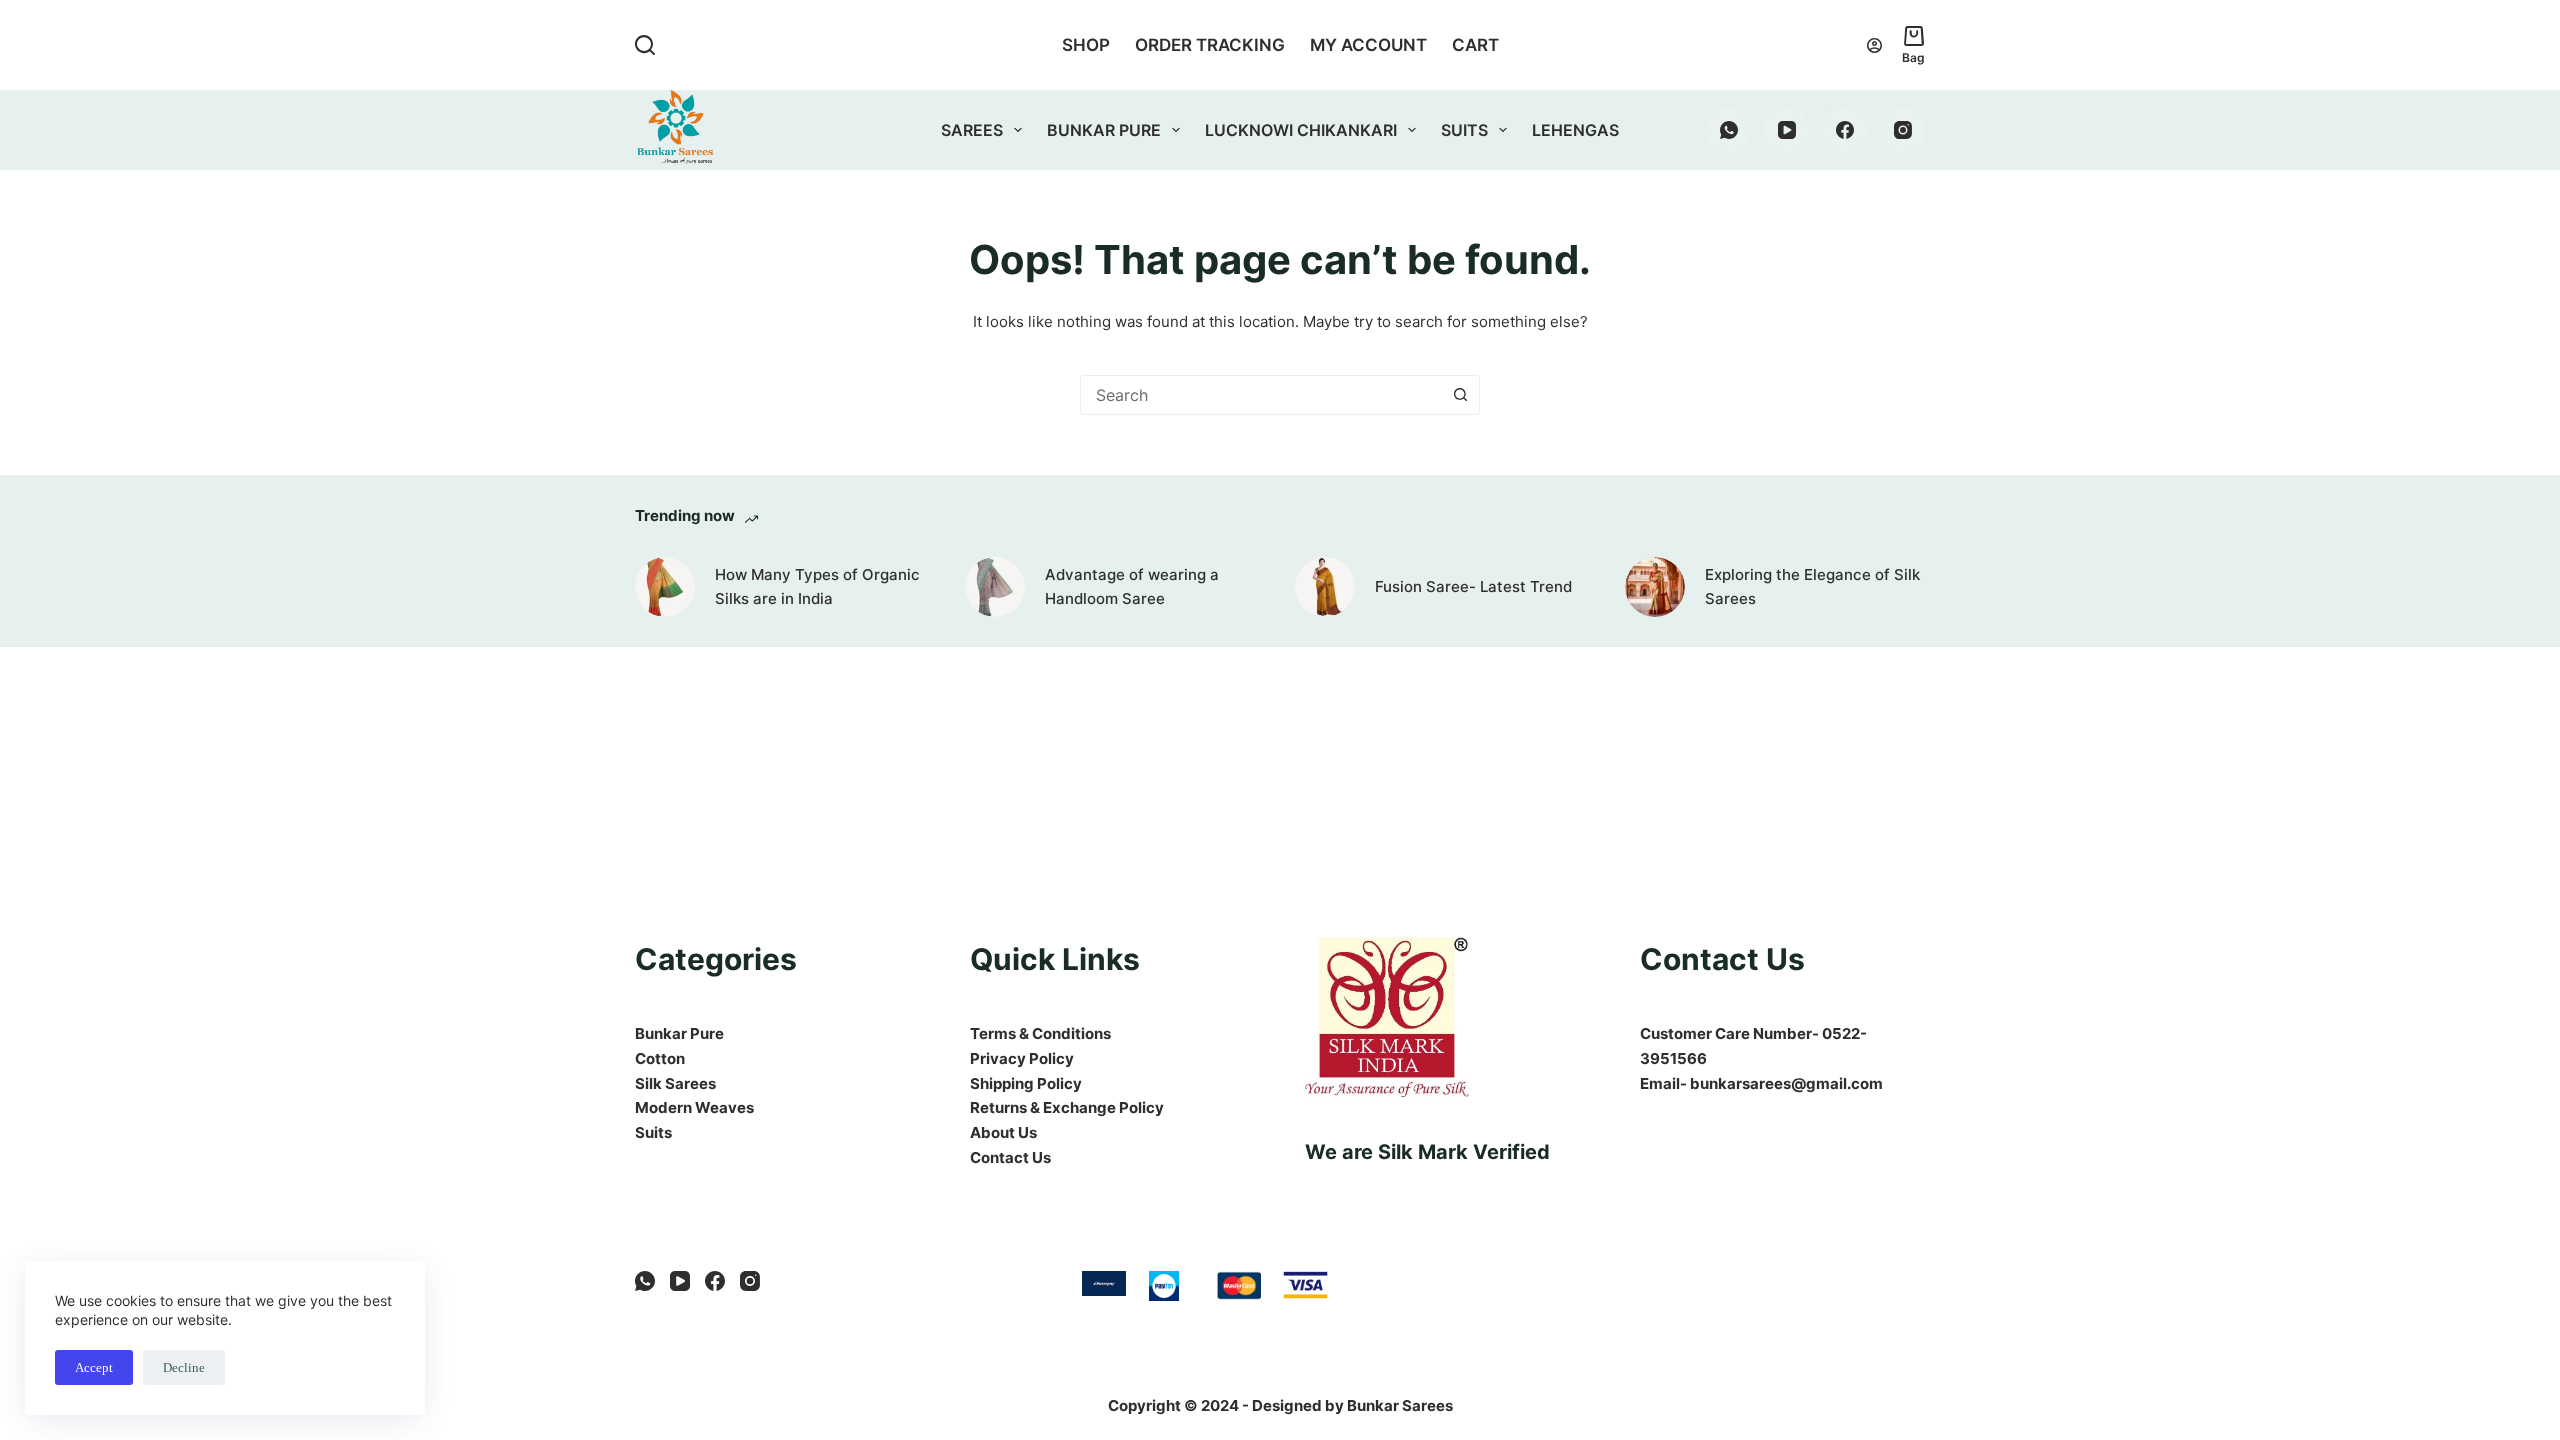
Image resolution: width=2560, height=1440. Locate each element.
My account (1368, 45)
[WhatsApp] (1728, 130)
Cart (1475, 45)
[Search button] (1460, 395)
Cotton (660, 1058)
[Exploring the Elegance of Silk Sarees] (1655, 587)
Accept (94, 1367)
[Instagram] (1902, 130)
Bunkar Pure (1104, 130)
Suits (1464, 130)
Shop (1086, 45)
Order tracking (1210, 45)
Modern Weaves (694, 1107)
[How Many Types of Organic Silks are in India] (665, 587)
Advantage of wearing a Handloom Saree (1132, 587)
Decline (184, 1367)
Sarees (972, 130)
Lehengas (1575, 130)
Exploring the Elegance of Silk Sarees (1812, 587)
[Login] (1874, 45)
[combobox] (1261, 395)
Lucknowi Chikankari (1301, 130)
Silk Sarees (675, 1083)
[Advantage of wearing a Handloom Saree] (995, 587)
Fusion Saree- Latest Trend (1473, 586)
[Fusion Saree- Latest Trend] (1325, 587)
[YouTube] (1786, 130)
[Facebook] (1844, 130)
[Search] (645, 45)
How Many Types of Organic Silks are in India (817, 587)
